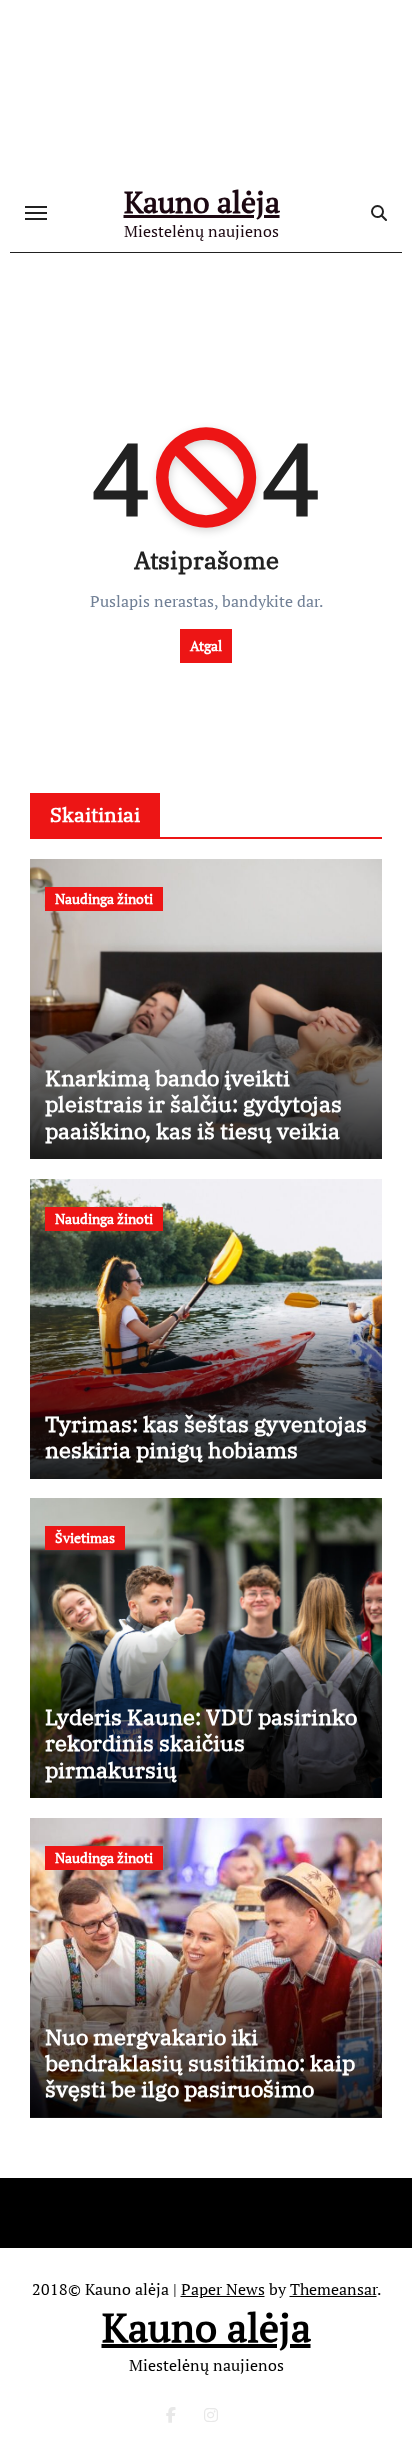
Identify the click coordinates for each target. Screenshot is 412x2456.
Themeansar (333, 2289)
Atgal (206, 645)
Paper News (223, 2289)
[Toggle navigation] (36, 213)
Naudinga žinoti (104, 898)
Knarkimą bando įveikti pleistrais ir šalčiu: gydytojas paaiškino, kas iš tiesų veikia (193, 1104)
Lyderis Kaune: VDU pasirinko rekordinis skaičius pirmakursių (201, 1743)
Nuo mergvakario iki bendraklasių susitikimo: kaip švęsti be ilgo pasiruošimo (200, 2063)
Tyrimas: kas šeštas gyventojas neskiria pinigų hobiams (206, 1436)
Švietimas (85, 1537)
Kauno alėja (202, 202)
